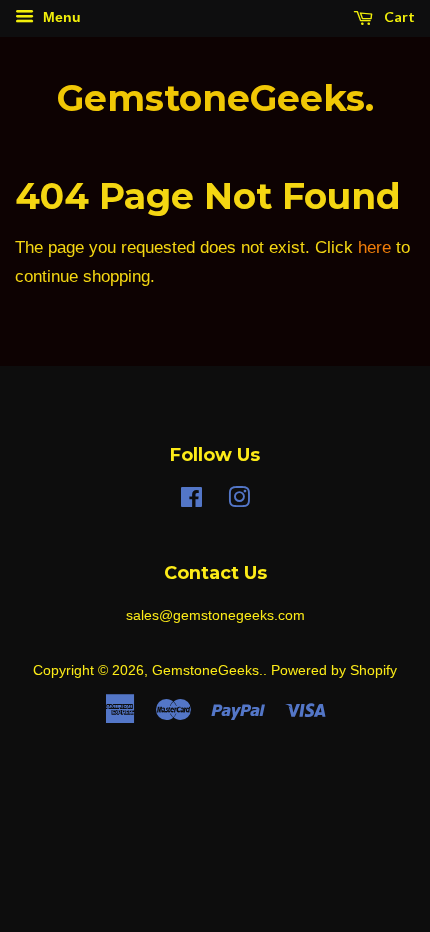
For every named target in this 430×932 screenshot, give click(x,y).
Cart (398, 16)
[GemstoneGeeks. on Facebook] (191, 501)
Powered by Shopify (334, 670)
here (374, 247)
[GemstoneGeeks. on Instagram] (239, 501)
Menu (60, 17)
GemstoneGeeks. (215, 98)
